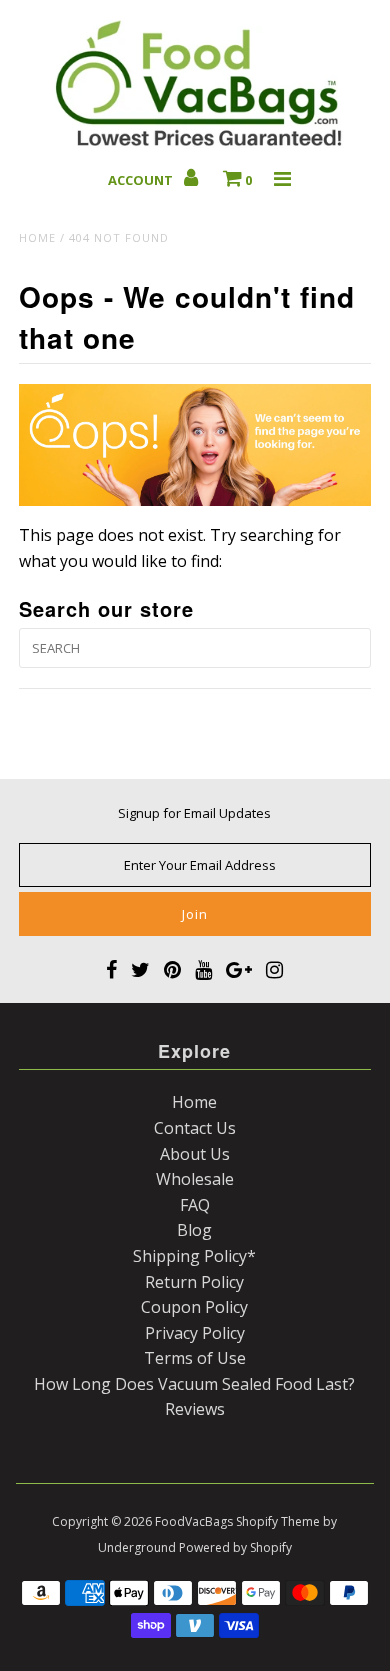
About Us (195, 1154)
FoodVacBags (194, 1521)
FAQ (195, 1205)
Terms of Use (195, 1358)
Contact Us (195, 1128)
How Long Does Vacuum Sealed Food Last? (194, 1384)
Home (37, 237)
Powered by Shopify (235, 1547)
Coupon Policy (194, 1307)
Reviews (195, 1409)
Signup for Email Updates (194, 813)
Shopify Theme (278, 1521)
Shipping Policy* (194, 1256)
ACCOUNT (142, 180)
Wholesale (195, 1179)
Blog (194, 1230)
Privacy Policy (195, 1333)
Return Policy (194, 1282)
